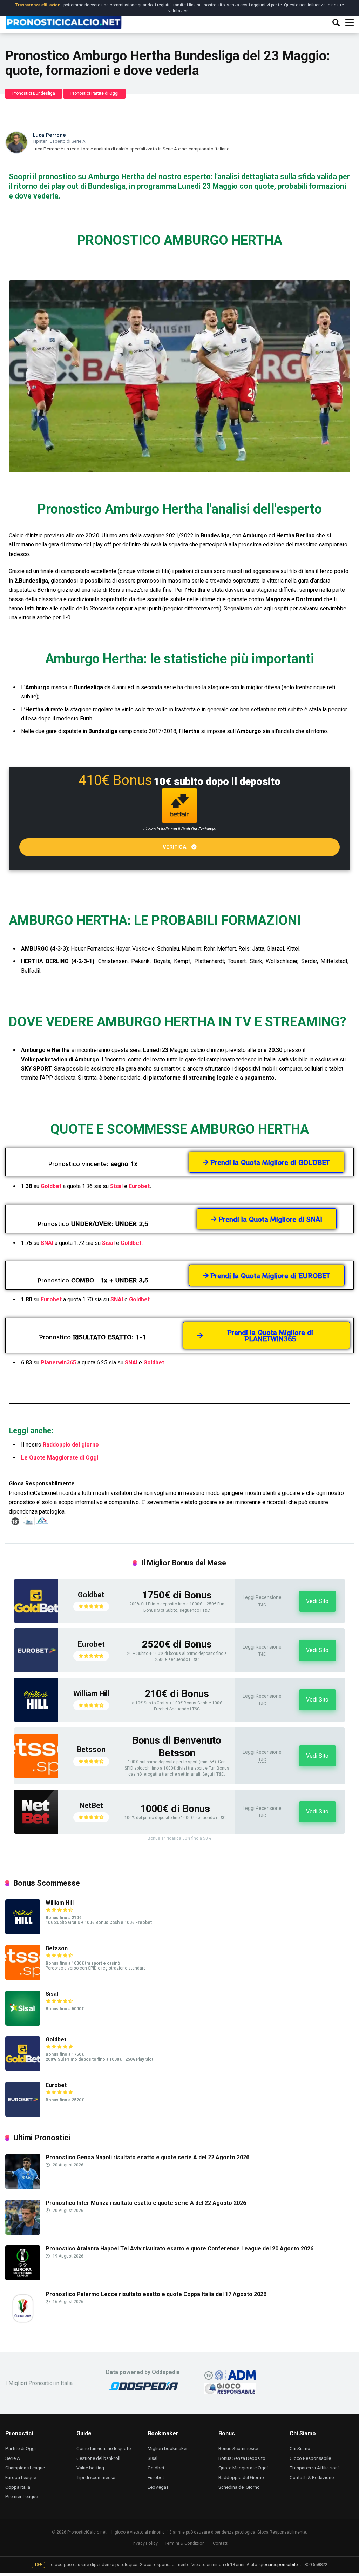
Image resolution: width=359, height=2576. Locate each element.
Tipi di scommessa (96, 2477)
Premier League (22, 2496)
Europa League (21, 2477)
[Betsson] (36, 1776)
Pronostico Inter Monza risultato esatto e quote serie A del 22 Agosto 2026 (146, 2203)
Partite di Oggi (21, 2448)
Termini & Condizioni (185, 2543)
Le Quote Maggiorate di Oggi (60, 1458)
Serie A (13, 2458)
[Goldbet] (36, 1621)
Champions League (25, 2468)
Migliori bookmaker (168, 2448)
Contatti (221, 2543)
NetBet (91, 1806)
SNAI (47, 1243)
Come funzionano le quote (104, 2448)
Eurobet (139, 1186)
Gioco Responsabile (310, 2458)
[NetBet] (36, 1832)
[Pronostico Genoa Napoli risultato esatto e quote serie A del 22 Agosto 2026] (23, 2187)
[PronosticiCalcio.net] (63, 22)
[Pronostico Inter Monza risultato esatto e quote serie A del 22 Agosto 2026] (23, 2233)
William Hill (91, 1694)
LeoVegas (158, 2487)
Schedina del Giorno (239, 2487)
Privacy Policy (144, 2543)
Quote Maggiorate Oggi (243, 2468)
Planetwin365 (58, 1363)
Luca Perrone (49, 135)
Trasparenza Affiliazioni (314, 2468)
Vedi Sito (317, 1601)
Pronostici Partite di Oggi (94, 93)
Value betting (90, 2468)
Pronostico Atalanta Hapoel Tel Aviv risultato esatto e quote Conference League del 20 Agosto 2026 (179, 2249)
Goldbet (51, 1186)
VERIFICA (175, 847)
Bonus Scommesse (238, 2448)
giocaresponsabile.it (280, 2565)
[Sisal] (23, 2024)
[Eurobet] (36, 1671)
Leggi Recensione (262, 1597)
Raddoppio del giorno (71, 1445)
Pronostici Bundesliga (34, 93)
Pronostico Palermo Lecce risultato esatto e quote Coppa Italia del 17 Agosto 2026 (156, 2294)
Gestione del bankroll (98, 2458)
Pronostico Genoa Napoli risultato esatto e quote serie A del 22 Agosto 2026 (147, 2157)
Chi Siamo (300, 2448)
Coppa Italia (18, 2487)
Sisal (116, 1186)
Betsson (91, 1749)
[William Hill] (36, 1720)
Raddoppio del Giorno (241, 2477)
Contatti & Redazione (312, 2477)
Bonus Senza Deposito (242, 2458)
